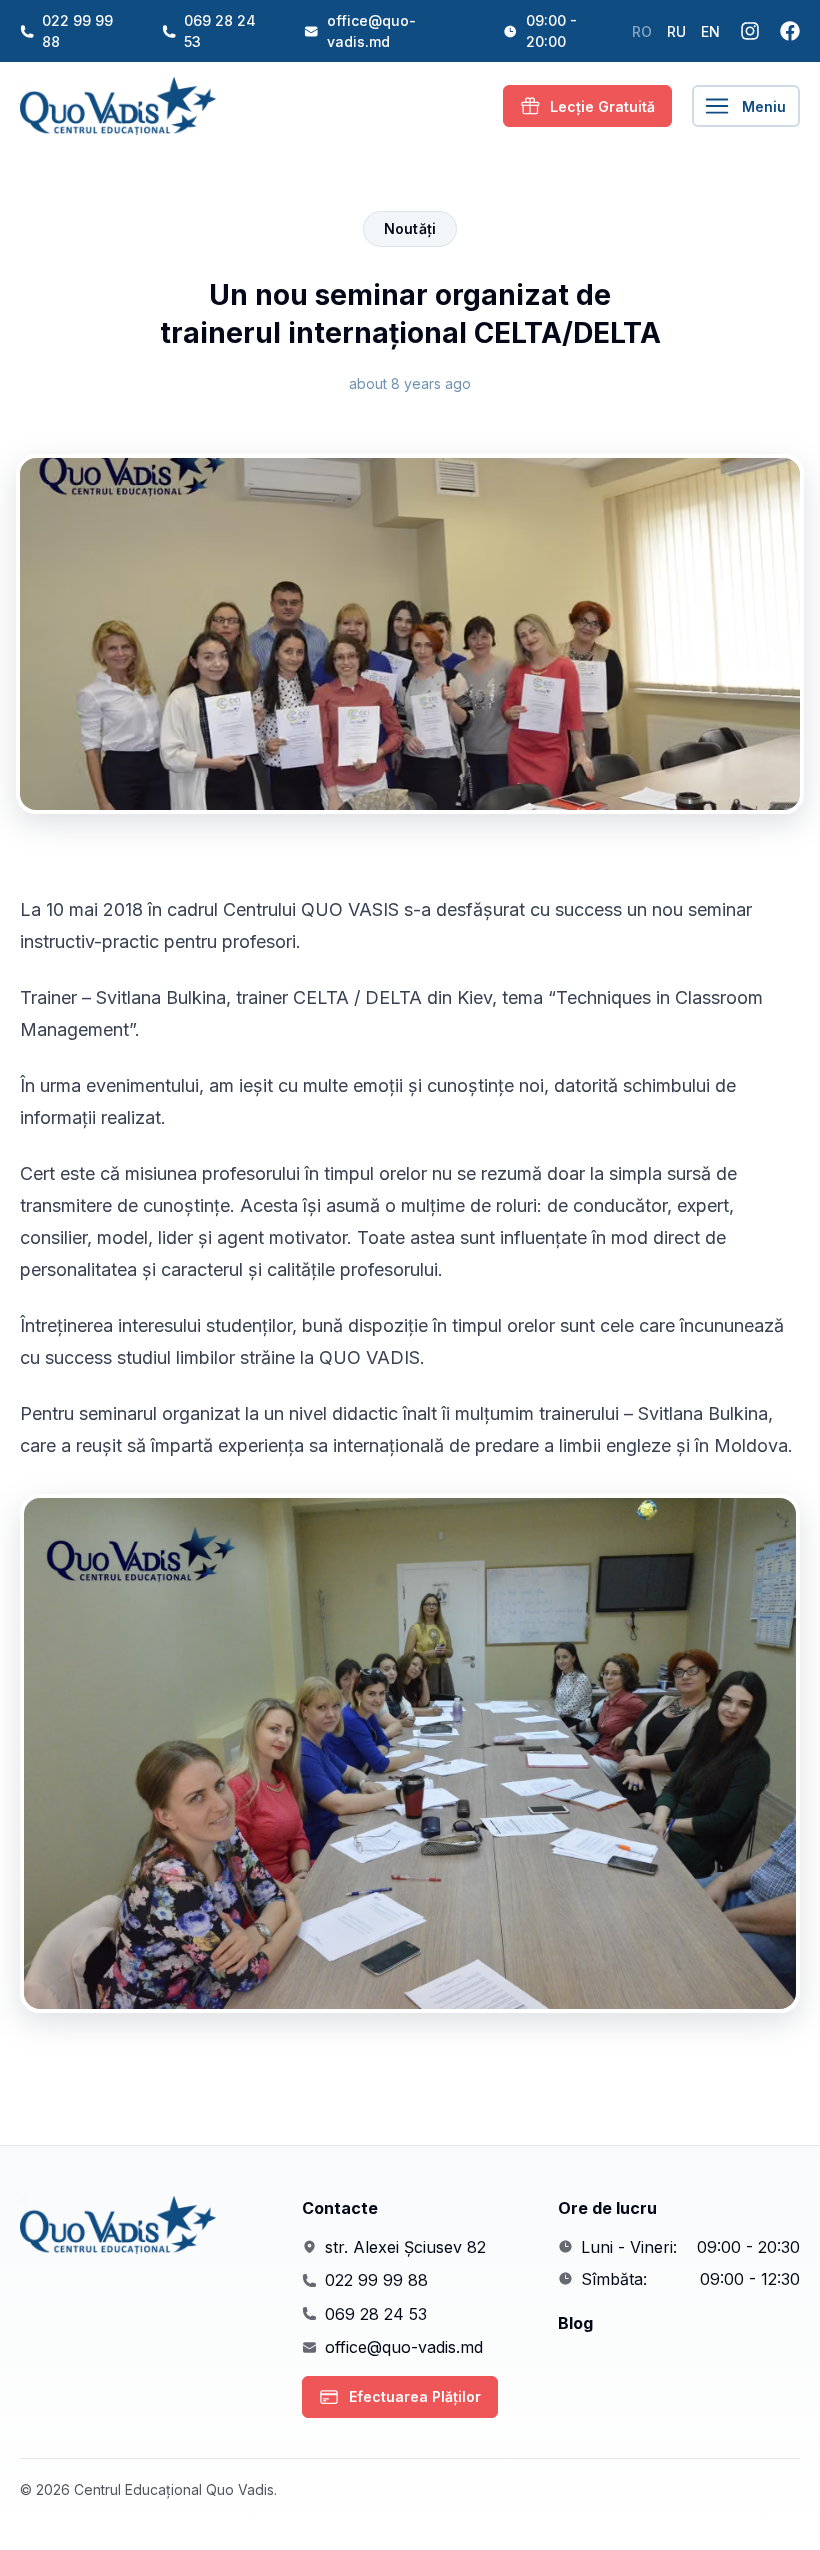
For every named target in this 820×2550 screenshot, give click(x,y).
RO (642, 31)
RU (676, 31)
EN (710, 31)
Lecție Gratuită (602, 106)
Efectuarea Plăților (415, 2396)
